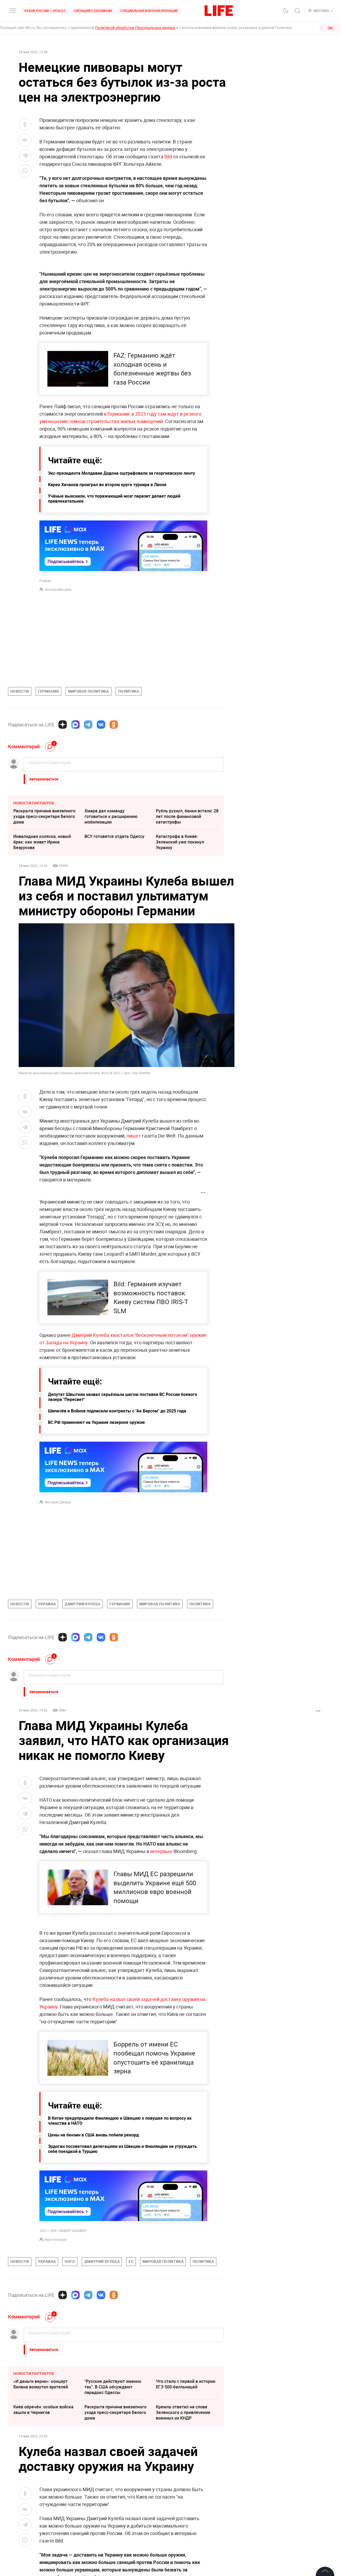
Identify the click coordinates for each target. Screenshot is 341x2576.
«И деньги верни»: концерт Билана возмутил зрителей (41, 2384)
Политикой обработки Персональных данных (135, 28)
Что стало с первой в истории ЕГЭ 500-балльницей (186, 2384)
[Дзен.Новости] (63, 725)
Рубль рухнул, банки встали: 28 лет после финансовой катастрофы (187, 816)
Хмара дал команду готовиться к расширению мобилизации (111, 816)
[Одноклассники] (114, 725)
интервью (161, 1851)
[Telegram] (88, 725)
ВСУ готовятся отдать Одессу (114, 836)
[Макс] (75, 725)
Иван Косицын (56, 2239)
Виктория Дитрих (58, 1502)
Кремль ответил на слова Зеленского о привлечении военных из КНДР (183, 2412)
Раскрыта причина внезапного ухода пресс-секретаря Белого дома (44, 816)
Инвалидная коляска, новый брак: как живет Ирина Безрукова (42, 842)
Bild (168, 156)
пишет (134, 1136)
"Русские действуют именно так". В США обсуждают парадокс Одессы (113, 2387)
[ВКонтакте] (101, 725)
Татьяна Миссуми (58, 589)
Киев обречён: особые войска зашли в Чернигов (43, 2410)
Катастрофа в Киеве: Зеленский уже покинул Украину (180, 842)
